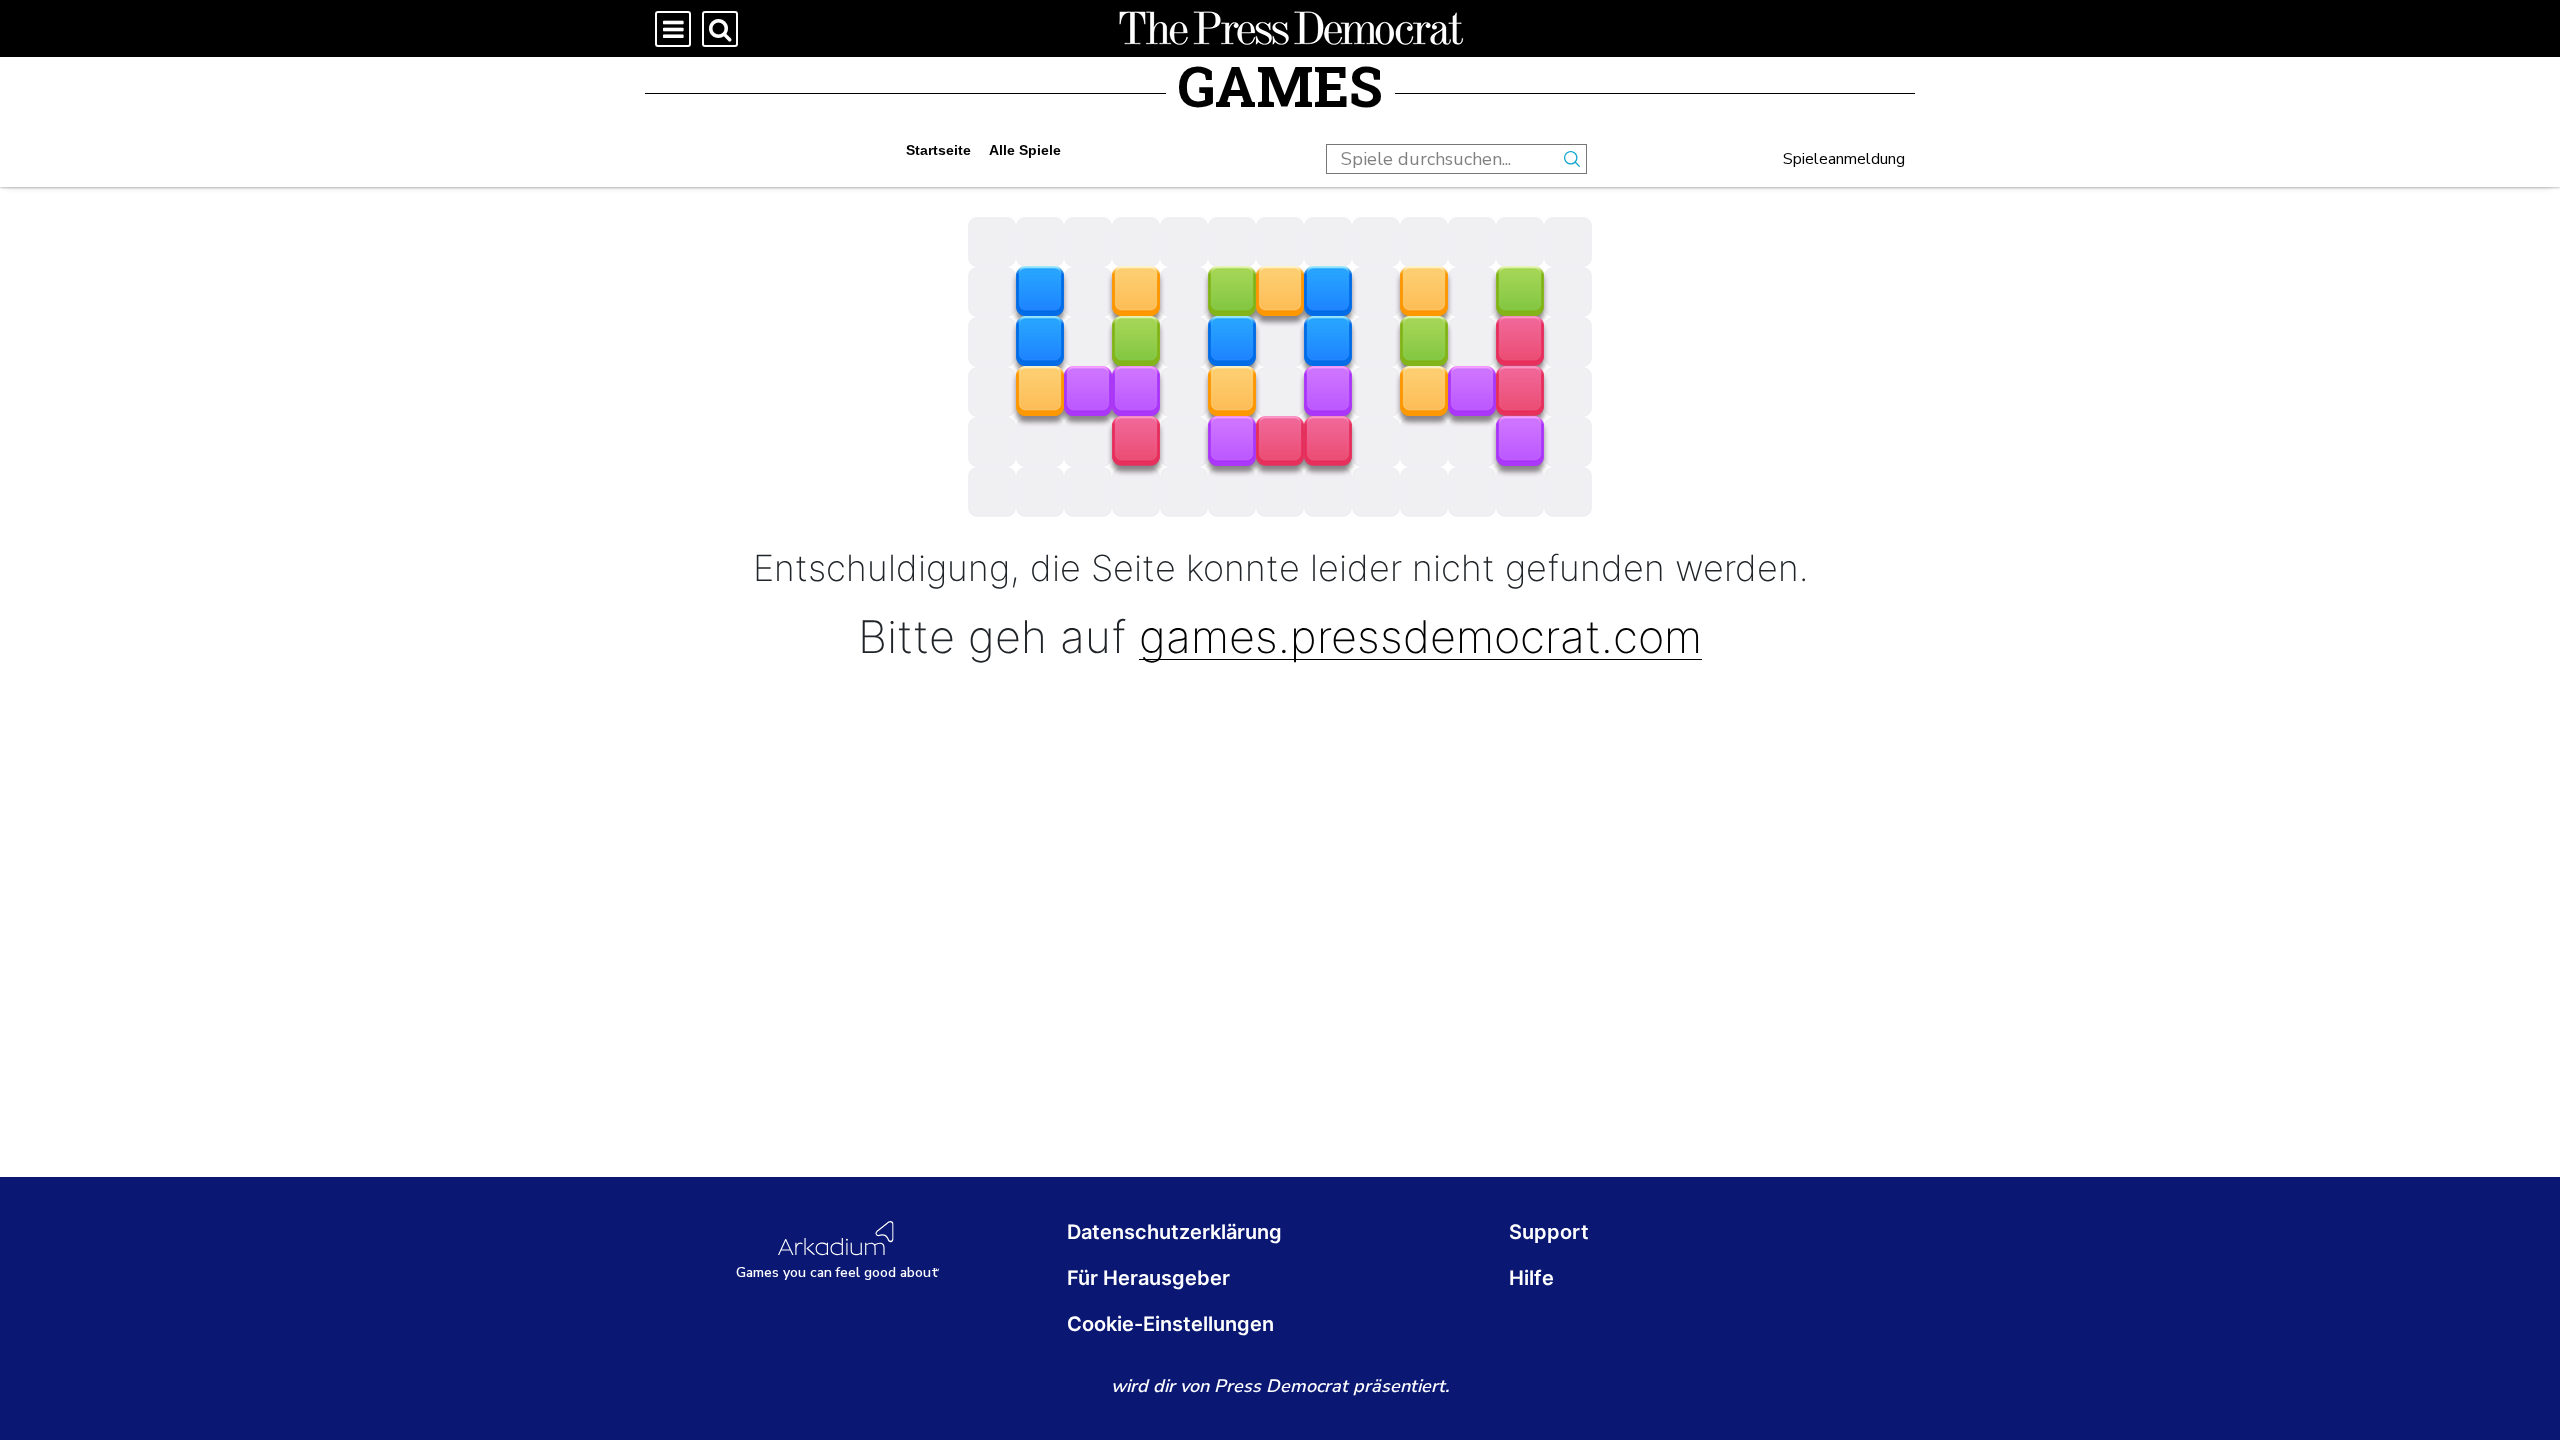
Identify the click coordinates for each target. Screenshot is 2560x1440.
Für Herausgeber (1148, 1278)
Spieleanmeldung (1844, 159)
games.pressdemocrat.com (1420, 637)
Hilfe (1531, 1278)
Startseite (938, 150)
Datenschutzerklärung (1174, 1232)
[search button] (1572, 159)
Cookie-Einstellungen (1170, 1324)
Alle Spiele (1025, 150)
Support (1549, 1232)
